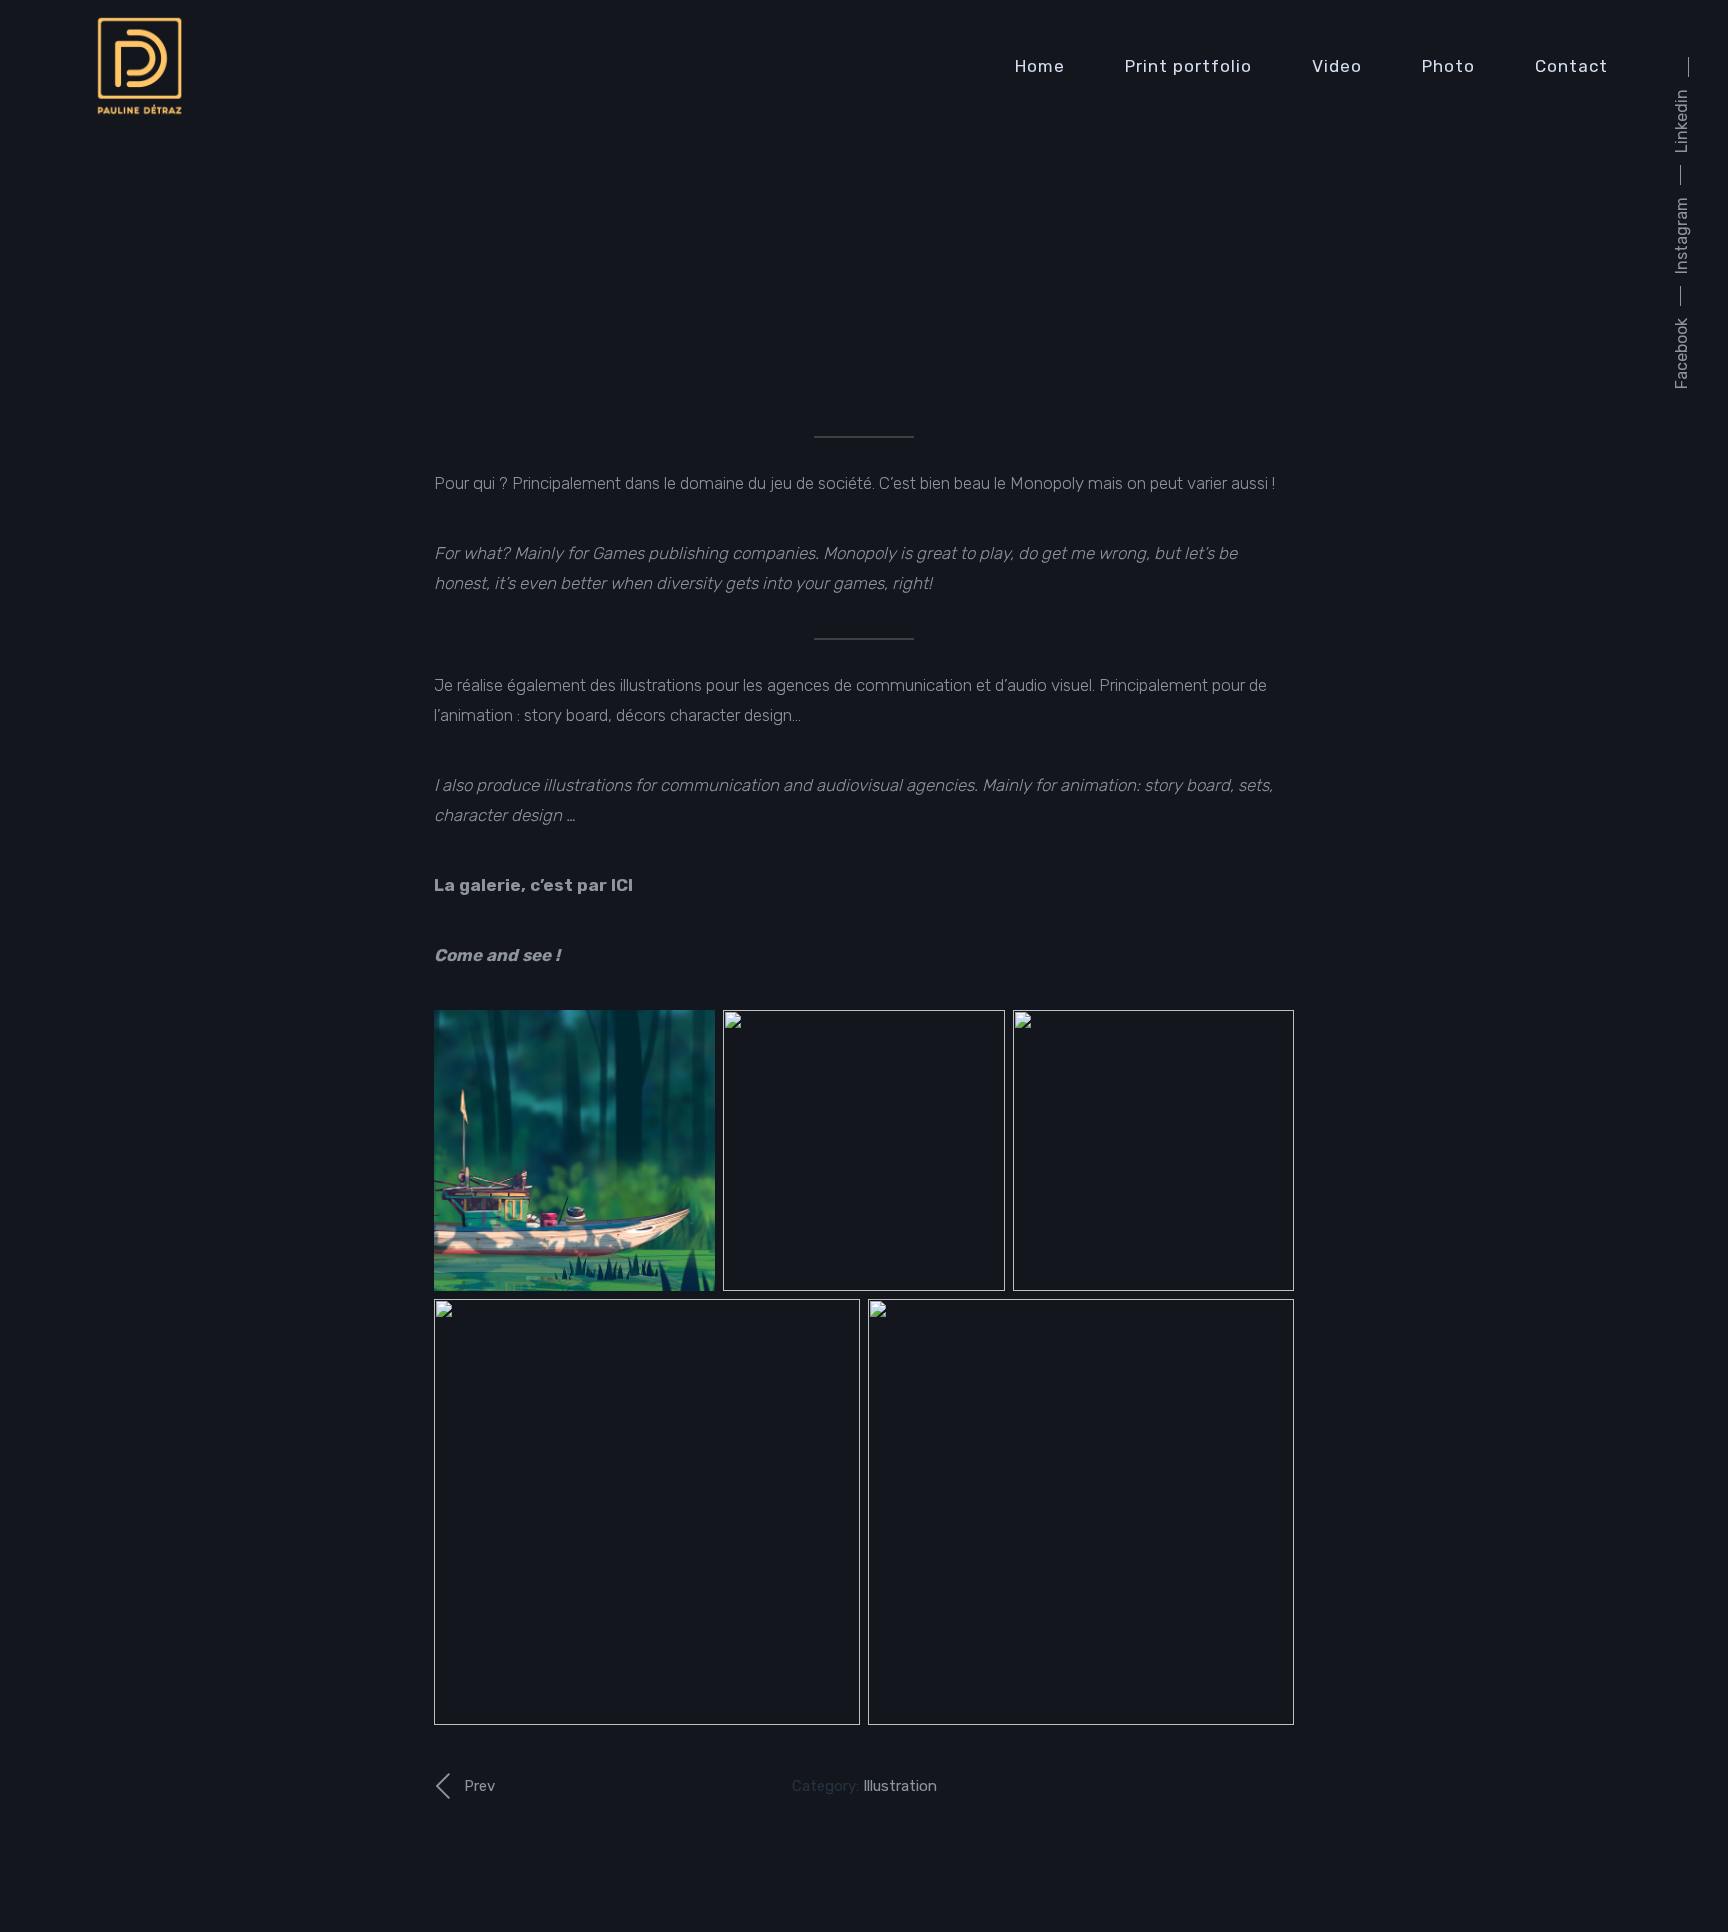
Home (1040, 66)
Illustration (900, 1786)
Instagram (1681, 235)
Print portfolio (1188, 66)
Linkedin (1681, 121)
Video (1337, 66)
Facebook (1681, 353)
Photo (1448, 66)
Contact (1571, 66)
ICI (622, 885)
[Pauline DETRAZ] (140, 66)
